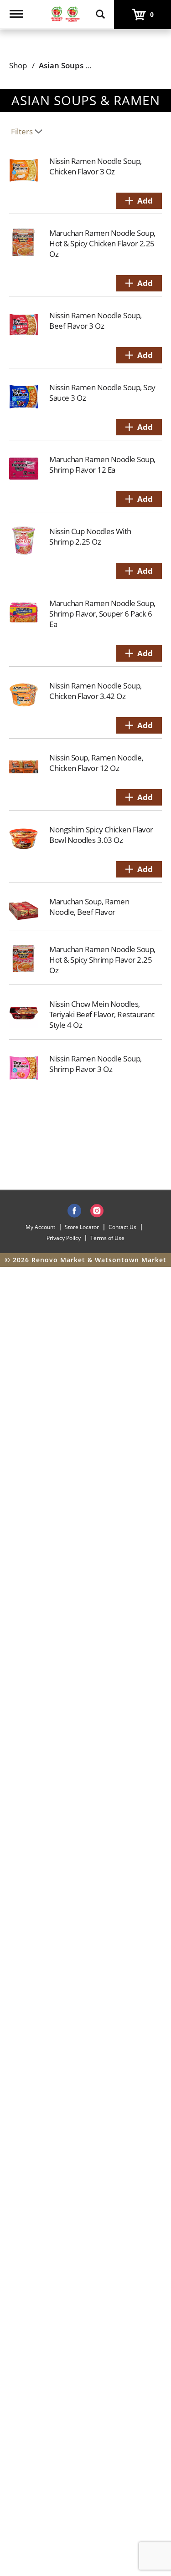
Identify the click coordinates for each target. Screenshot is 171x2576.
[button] (139, 201)
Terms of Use (107, 1238)
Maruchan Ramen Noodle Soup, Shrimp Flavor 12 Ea (102, 464)
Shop (18, 65)
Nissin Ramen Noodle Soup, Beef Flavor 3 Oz (96, 321)
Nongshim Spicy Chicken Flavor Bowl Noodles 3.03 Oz (101, 835)
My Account (40, 1227)
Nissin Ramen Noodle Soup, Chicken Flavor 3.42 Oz (96, 691)
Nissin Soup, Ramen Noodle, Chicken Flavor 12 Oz (96, 763)
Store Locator (82, 1227)
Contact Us (122, 1227)
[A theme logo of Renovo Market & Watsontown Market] (65, 13)
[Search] (100, 10)
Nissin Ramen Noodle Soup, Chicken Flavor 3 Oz (96, 166)
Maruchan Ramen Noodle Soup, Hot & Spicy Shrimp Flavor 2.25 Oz (102, 960)
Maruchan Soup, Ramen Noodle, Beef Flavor (89, 907)
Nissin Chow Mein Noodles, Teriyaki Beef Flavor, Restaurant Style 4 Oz (102, 1014)
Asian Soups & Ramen (79, 65)
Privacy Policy (64, 1238)
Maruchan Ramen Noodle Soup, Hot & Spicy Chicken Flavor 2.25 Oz (102, 243)
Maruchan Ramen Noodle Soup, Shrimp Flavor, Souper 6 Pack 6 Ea (102, 614)
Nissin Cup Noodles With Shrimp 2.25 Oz (90, 536)
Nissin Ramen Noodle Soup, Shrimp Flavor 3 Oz (96, 1064)
